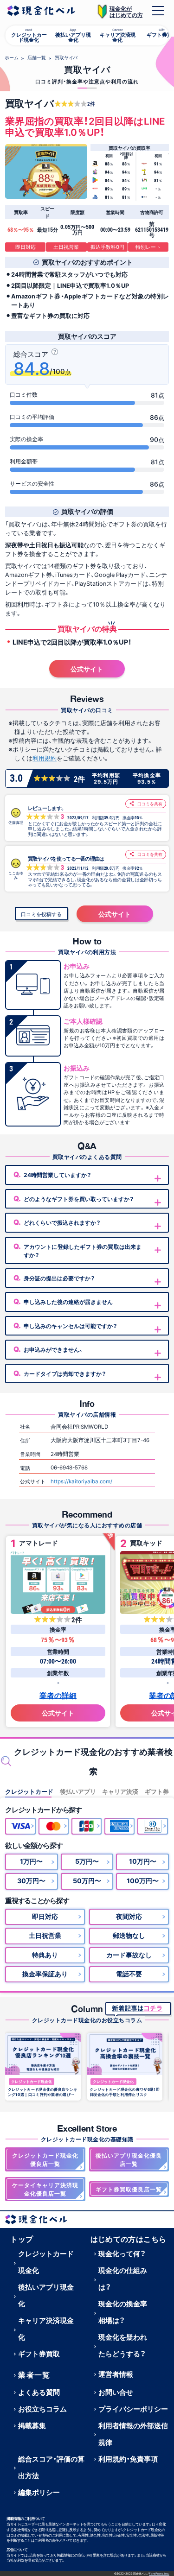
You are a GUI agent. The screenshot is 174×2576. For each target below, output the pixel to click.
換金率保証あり (45, 1974)
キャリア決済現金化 (46, 2329)
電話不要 (129, 1974)
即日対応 (45, 1916)
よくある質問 (39, 2392)
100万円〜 (143, 1880)
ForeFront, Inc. (159, 2573)
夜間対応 (129, 1916)
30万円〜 (31, 1880)
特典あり (45, 1955)
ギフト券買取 (39, 2354)
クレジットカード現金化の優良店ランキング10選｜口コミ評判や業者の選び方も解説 (42, 2092)
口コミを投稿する (41, 914)
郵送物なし (129, 1935)
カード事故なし (129, 1955)
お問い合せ (116, 2392)
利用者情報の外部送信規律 (133, 2434)
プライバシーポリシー (133, 2409)
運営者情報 (116, 2374)
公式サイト (87, 669)
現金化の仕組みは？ (123, 2279)
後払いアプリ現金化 (46, 2295)
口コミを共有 (149, 804)
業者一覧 (34, 2374)
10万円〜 (143, 1861)
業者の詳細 (58, 1695)
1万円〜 (31, 1861)
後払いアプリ (78, 1791)
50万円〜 (87, 1880)
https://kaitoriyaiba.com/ (81, 1481)
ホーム (12, 57)
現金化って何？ (122, 2253)
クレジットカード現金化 (32, 2082)
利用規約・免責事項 (128, 2459)
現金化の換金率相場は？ (123, 2312)
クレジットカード (29, 1791)
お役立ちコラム (42, 2409)
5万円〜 (87, 1861)
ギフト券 (157, 1791)
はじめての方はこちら (129, 2239)
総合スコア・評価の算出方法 (51, 2467)
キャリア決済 (120, 1791)
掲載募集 (32, 2425)
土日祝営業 (45, 1935)
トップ (22, 2239)
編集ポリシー (39, 2492)
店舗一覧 (37, 57)
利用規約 (45, 758)
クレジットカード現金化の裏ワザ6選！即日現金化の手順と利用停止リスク (125, 2092)
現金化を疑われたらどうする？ (123, 2345)
